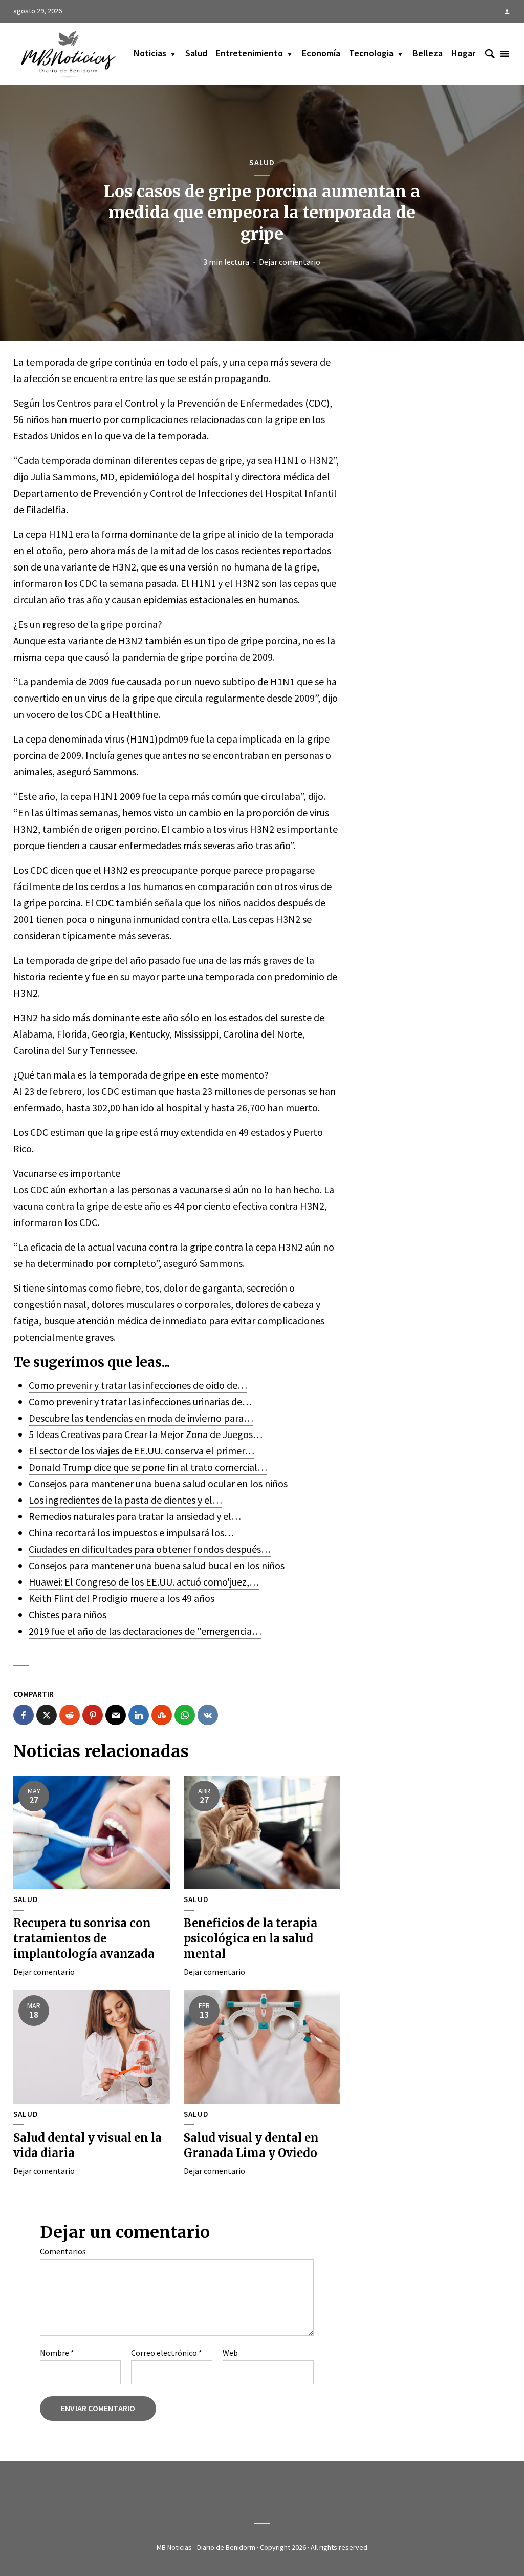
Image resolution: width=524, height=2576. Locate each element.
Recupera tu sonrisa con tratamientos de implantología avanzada (84, 1938)
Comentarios (63, 2251)
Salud (196, 53)
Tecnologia (371, 53)
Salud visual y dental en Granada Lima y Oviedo (251, 2145)
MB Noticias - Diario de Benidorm (206, 2547)
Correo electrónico (167, 2353)
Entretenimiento (249, 53)
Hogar (463, 53)
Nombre (57, 2353)
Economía (321, 53)
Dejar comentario (290, 262)
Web (230, 2353)
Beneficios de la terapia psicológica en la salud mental (250, 1938)
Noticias (150, 53)
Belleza (428, 53)
